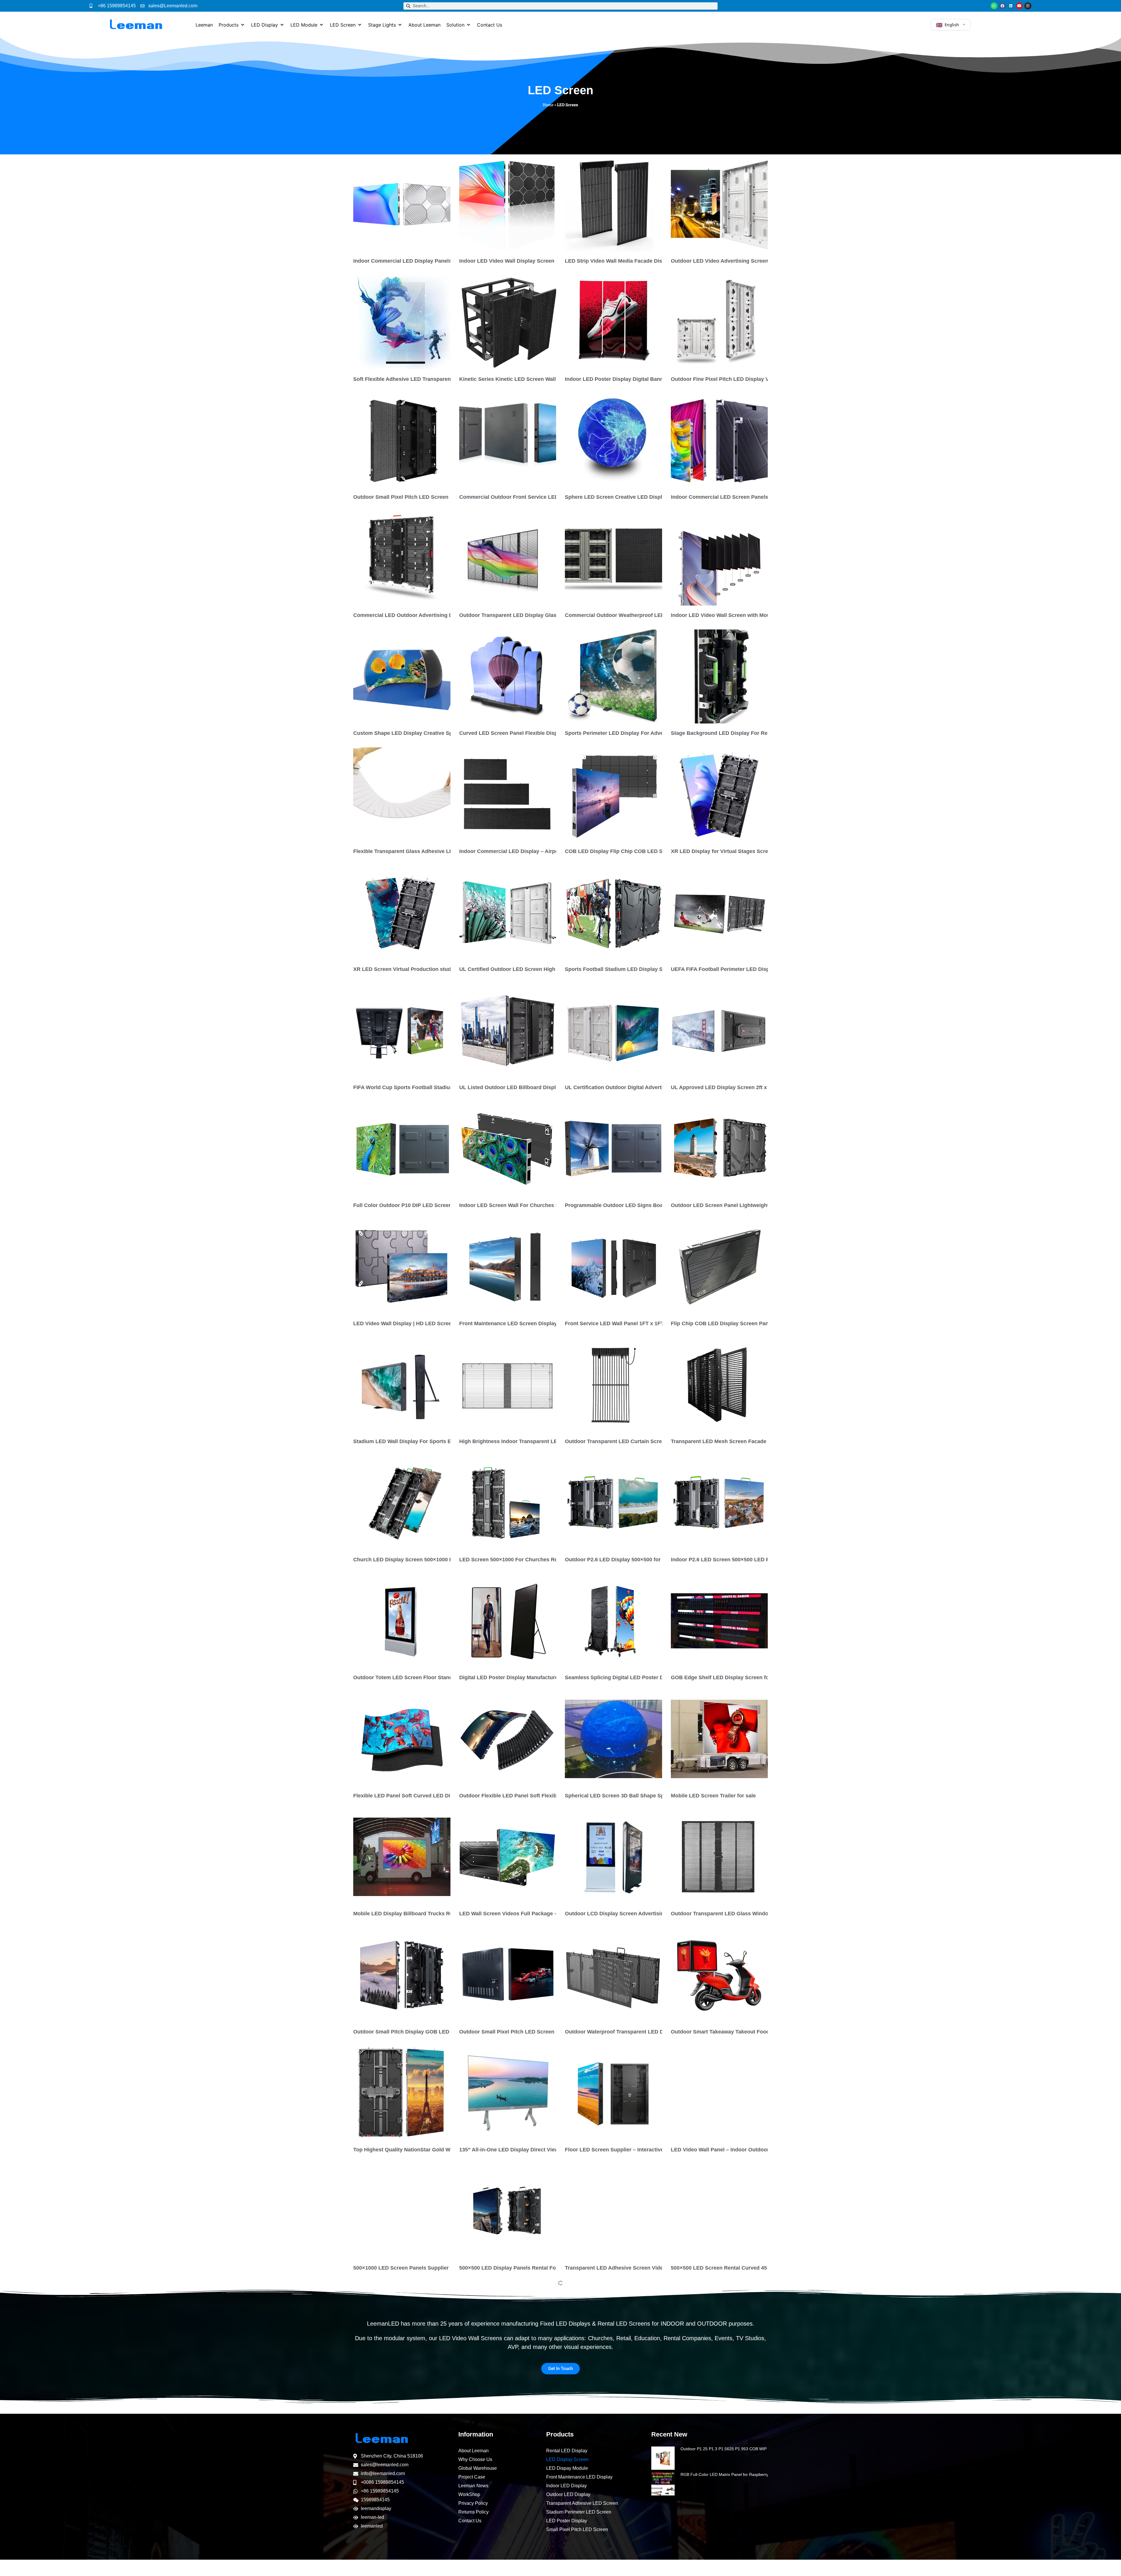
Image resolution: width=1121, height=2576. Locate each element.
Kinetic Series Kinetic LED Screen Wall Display (518, 379)
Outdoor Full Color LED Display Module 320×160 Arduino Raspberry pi (547, 2504)
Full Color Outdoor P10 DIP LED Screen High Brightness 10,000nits (437, 1205)
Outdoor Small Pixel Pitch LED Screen (401, 497)
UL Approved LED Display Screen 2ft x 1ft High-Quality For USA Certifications (768, 1087)
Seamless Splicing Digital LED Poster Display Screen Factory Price (649, 1677)
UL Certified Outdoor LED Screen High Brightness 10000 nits (535, 969)
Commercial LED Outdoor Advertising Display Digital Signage (430, 615)
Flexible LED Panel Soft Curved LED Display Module (418, 1796)
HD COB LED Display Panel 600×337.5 (718, 2504)
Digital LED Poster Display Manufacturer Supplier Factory (531, 1677)
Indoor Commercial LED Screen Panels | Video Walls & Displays (750, 497)
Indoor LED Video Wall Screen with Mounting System (737, 615)
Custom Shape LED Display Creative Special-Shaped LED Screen (435, 733)
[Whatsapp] (994, 6)
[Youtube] (1019, 6)
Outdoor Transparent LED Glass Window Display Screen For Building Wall (763, 1914)
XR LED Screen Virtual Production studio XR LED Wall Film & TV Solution (445, 969)
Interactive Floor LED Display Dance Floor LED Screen (527, 2386)
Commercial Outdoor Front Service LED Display (519, 497)
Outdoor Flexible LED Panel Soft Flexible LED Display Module (536, 1796)
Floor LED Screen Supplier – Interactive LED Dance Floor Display (646, 2150)
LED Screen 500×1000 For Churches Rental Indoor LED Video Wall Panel (550, 1560)
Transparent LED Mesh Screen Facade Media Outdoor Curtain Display (758, 1441)
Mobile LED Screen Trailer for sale (713, 1796)
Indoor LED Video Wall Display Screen (507, 261)
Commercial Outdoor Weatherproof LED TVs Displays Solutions (645, 615)
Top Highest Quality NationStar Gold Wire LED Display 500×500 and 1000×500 (450, 2150)
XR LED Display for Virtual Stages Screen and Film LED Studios (750, 851)
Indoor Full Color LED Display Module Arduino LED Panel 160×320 (436, 2504)
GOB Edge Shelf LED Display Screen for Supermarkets (739, 1677)
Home (548, 105)
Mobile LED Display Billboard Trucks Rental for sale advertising (432, 1914)
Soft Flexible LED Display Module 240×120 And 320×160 (634, 2504)
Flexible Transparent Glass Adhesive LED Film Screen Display (431, 851)
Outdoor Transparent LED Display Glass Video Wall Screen (533, 615)
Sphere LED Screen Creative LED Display (616, 497)
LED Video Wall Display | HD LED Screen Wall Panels (419, 1323)
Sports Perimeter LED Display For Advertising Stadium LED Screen (649, 733)
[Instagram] (1028, 6)
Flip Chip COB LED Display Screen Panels (723, 1323)
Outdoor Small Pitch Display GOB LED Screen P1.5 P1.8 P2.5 (429, 2032)
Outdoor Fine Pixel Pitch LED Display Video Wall (731, 379)
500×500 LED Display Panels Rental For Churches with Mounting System (550, 2268)
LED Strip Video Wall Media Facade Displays (620, 261)
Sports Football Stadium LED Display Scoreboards (628, 969)
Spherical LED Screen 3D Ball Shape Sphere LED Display (636, 1796)
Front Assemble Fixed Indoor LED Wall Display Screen (421, 2386)
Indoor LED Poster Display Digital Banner (617, 379)
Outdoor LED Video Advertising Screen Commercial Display (745, 261)
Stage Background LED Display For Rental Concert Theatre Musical (755, 733)
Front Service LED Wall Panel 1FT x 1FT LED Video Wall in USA (644, 1323)
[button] (232, 25)
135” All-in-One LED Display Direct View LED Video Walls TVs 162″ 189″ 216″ (555, 2150)
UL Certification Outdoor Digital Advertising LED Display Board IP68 (650, 1087)
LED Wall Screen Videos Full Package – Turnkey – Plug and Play (539, 1914)
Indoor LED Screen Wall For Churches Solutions (519, 1205)
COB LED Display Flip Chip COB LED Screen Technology (636, 851)
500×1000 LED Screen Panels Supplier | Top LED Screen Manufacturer (441, 2268)
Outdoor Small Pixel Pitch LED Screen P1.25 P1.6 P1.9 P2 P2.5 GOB (543, 2032)
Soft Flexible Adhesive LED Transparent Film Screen (418, 379)
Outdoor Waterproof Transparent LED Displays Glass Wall (637, 2032)
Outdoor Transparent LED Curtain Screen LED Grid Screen (638, 1441)
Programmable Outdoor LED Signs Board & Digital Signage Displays (650, 1205)
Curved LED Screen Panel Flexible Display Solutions (525, 733)
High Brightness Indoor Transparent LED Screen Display (530, 1441)
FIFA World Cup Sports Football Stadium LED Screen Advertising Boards (444, 1087)
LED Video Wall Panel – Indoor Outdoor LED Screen (735, 2150)
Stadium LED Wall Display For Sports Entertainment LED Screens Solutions (448, 1441)
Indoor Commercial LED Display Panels (402, 261)
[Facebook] (1002, 6)
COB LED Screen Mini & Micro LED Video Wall (728, 2386)
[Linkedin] (1011, 6)
